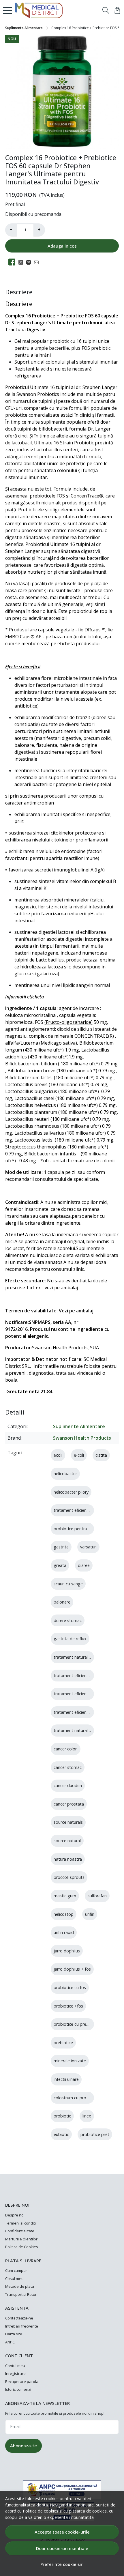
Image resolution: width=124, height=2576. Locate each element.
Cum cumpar (16, 2270)
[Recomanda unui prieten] (38, 262)
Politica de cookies (41, 2511)
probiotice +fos (68, 2006)
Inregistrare (15, 2373)
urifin (90, 1914)
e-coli (79, 1455)
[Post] (22, 262)
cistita (101, 1455)
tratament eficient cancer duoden (86, 1712)
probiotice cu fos (70, 1987)
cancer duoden (68, 1785)
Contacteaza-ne (19, 2318)
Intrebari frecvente (22, 2326)
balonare (62, 1602)
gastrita (61, 1547)
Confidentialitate (20, 2231)
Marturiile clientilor (21, 2239)
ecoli (58, 1455)
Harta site (14, 2334)
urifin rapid (64, 1932)
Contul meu (15, 2366)
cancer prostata (69, 1804)
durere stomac (68, 1620)
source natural (67, 1841)
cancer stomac (68, 1767)
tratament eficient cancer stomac (86, 1694)
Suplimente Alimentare (24, 28)
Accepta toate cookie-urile (62, 2532)
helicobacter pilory (71, 1492)
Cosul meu (14, 2278)
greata (60, 1565)
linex (87, 2116)
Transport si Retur (21, 2294)
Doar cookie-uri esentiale (62, 2548)
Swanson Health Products (82, 1438)
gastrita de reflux (70, 1639)
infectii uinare (66, 2079)
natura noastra (68, 1859)
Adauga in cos (62, 246)
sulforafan (97, 1896)
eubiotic (61, 2134)
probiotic (62, 2116)
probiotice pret (95, 2134)
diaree (84, 1565)
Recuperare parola (22, 2382)
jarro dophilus (67, 1951)
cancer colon (66, 1749)
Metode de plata (20, 2286)
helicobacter (65, 1474)
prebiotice (63, 2043)
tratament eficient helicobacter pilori (88, 1676)
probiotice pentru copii (75, 1529)
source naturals (68, 1822)
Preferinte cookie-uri (62, 2564)
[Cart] (117, 10)
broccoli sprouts (69, 1877)
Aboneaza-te (24, 2446)
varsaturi (88, 1547)
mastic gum (65, 1896)
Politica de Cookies (22, 2247)
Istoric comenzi (18, 2389)
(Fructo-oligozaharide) (68, 1022)
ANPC (10, 2342)
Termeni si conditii (21, 2223)
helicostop (64, 1914)
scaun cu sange (68, 1584)
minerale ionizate (70, 2061)
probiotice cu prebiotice (76, 2024)
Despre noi (15, 2215)
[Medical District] (41, 10)
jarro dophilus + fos (72, 1969)
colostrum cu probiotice (76, 2098)
